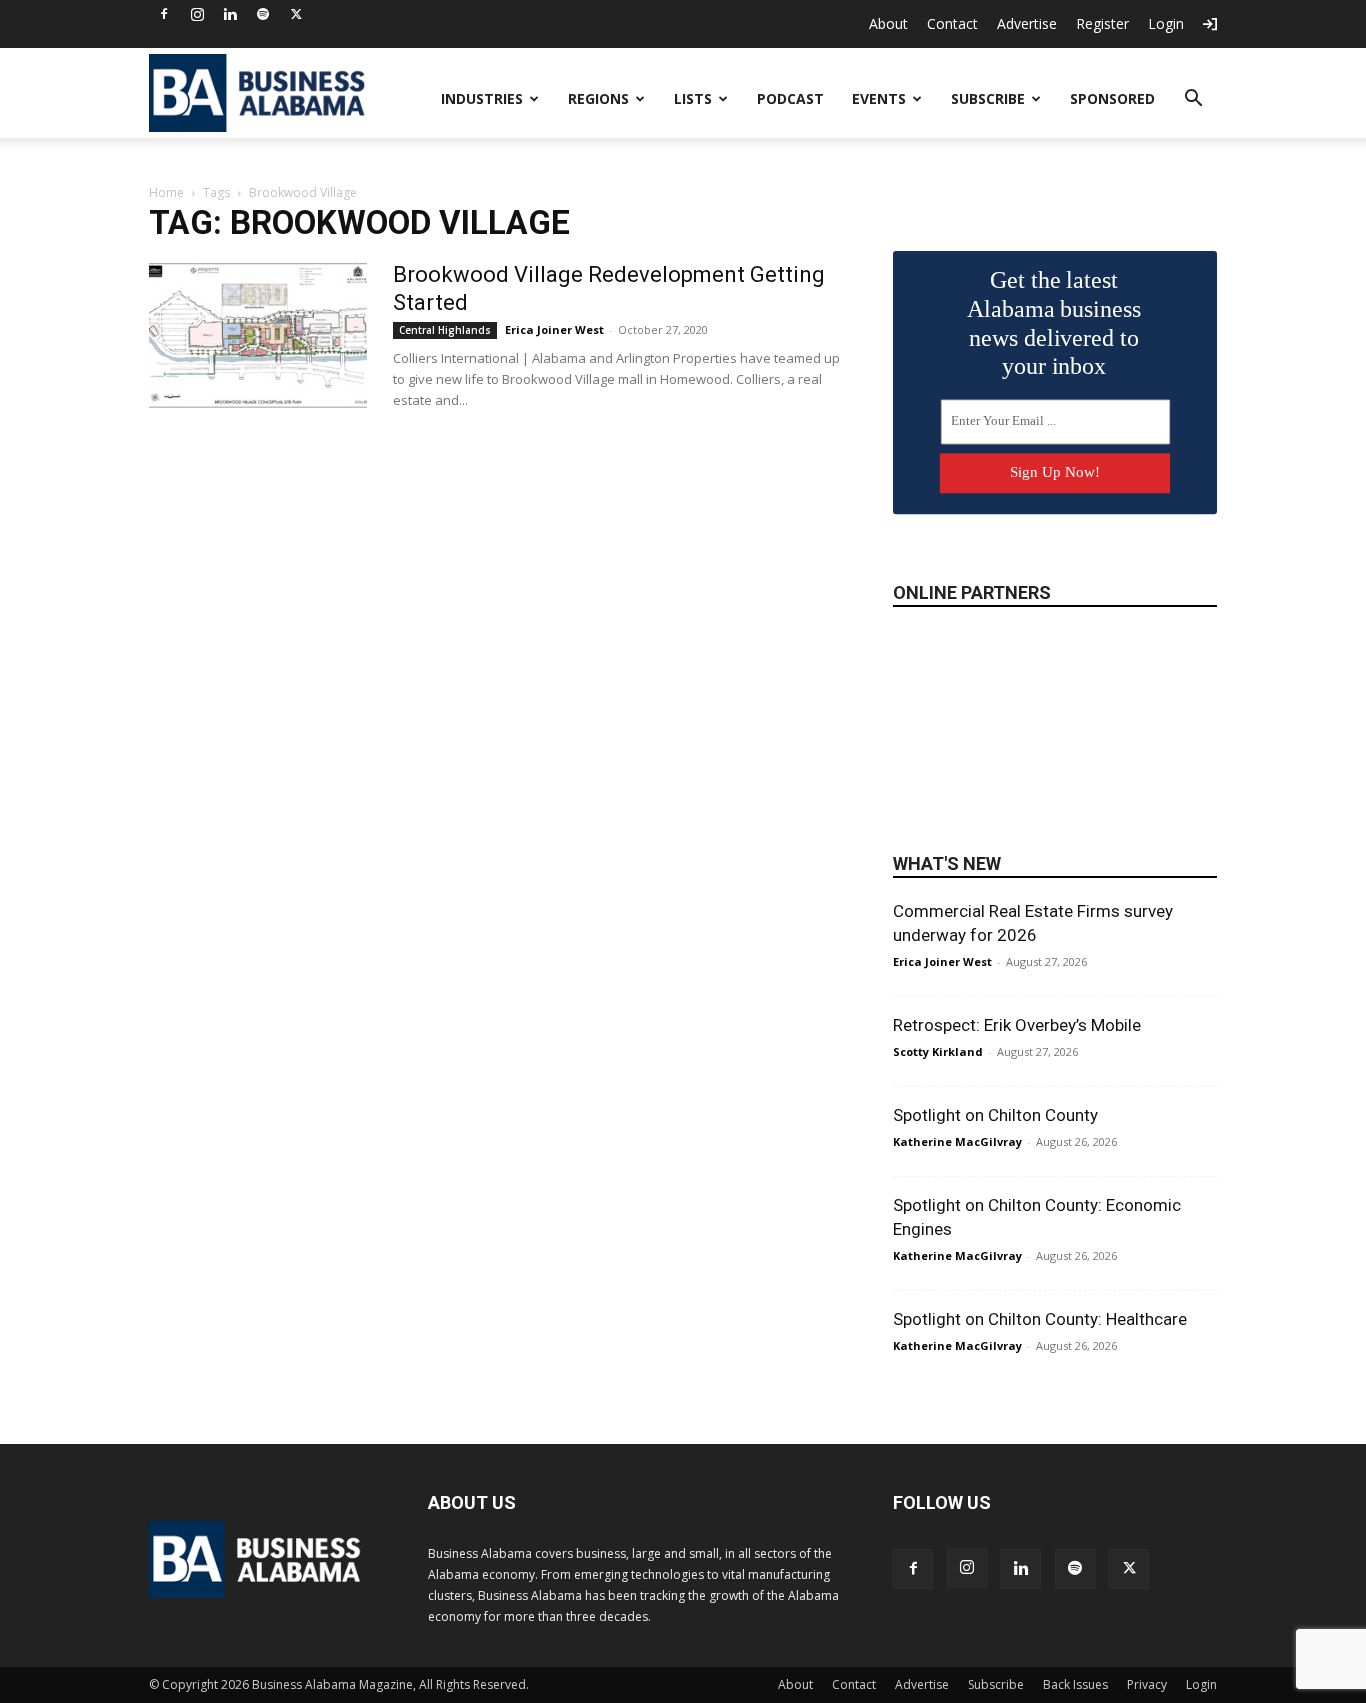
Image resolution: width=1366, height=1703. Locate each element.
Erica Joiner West (554, 329)
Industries (482, 98)
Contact (952, 23)
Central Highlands (445, 330)
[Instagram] (197, 14)
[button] (1193, 100)
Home (166, 192)
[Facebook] (164, 14)
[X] (296, 14)
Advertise (1027, 23)
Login (1166, 23)
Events (879, 98)
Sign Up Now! (1055, 472)
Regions (598, 98)
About (888, 23)
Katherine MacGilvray (957, 1141)
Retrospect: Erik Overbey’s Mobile (1017, 1025)
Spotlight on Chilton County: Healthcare (1040, 1319)
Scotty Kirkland (938, 1051)
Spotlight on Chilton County (995, 1115)
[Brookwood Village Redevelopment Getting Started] (258, 336)
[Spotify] (263, 14)
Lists (693, 98)
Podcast (790, 98)
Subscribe (988, 98)
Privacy (1147, 1684)
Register (1102, 23)
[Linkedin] (230, 14)
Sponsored (1112, 98)
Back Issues (1075, 1684)
